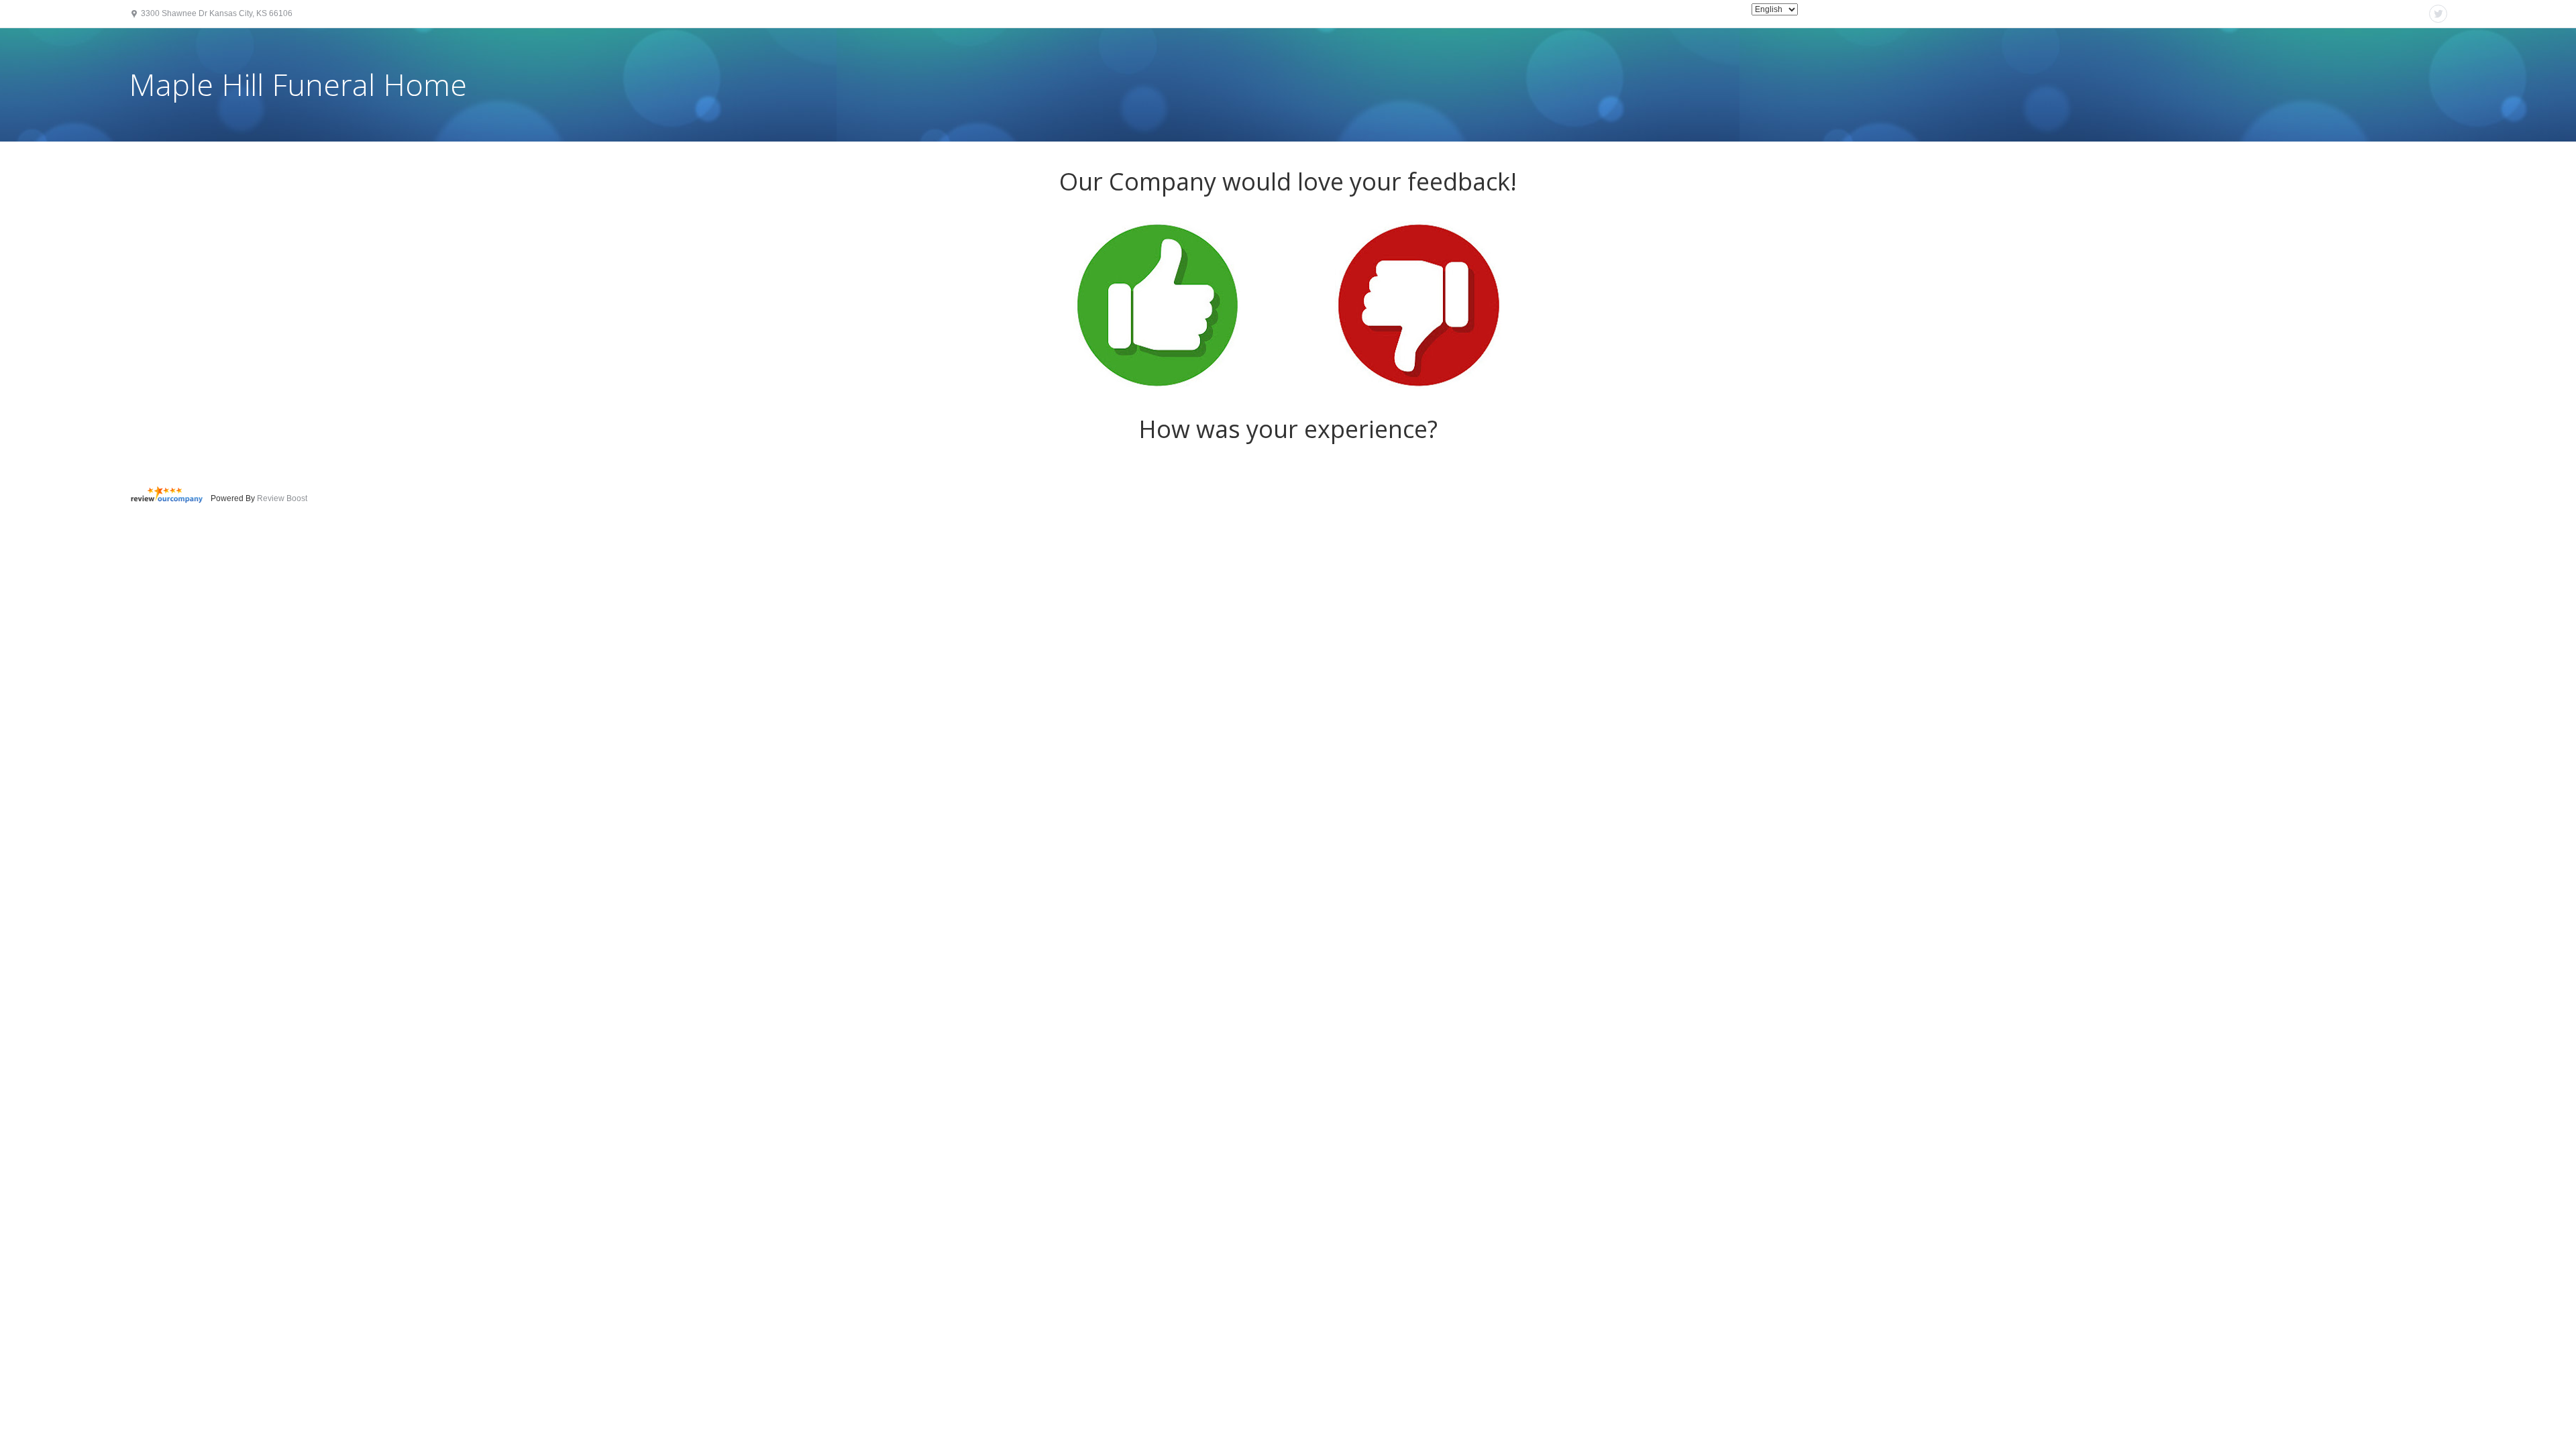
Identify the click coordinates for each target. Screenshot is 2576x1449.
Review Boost (282, 498)
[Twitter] (2438, 14)
